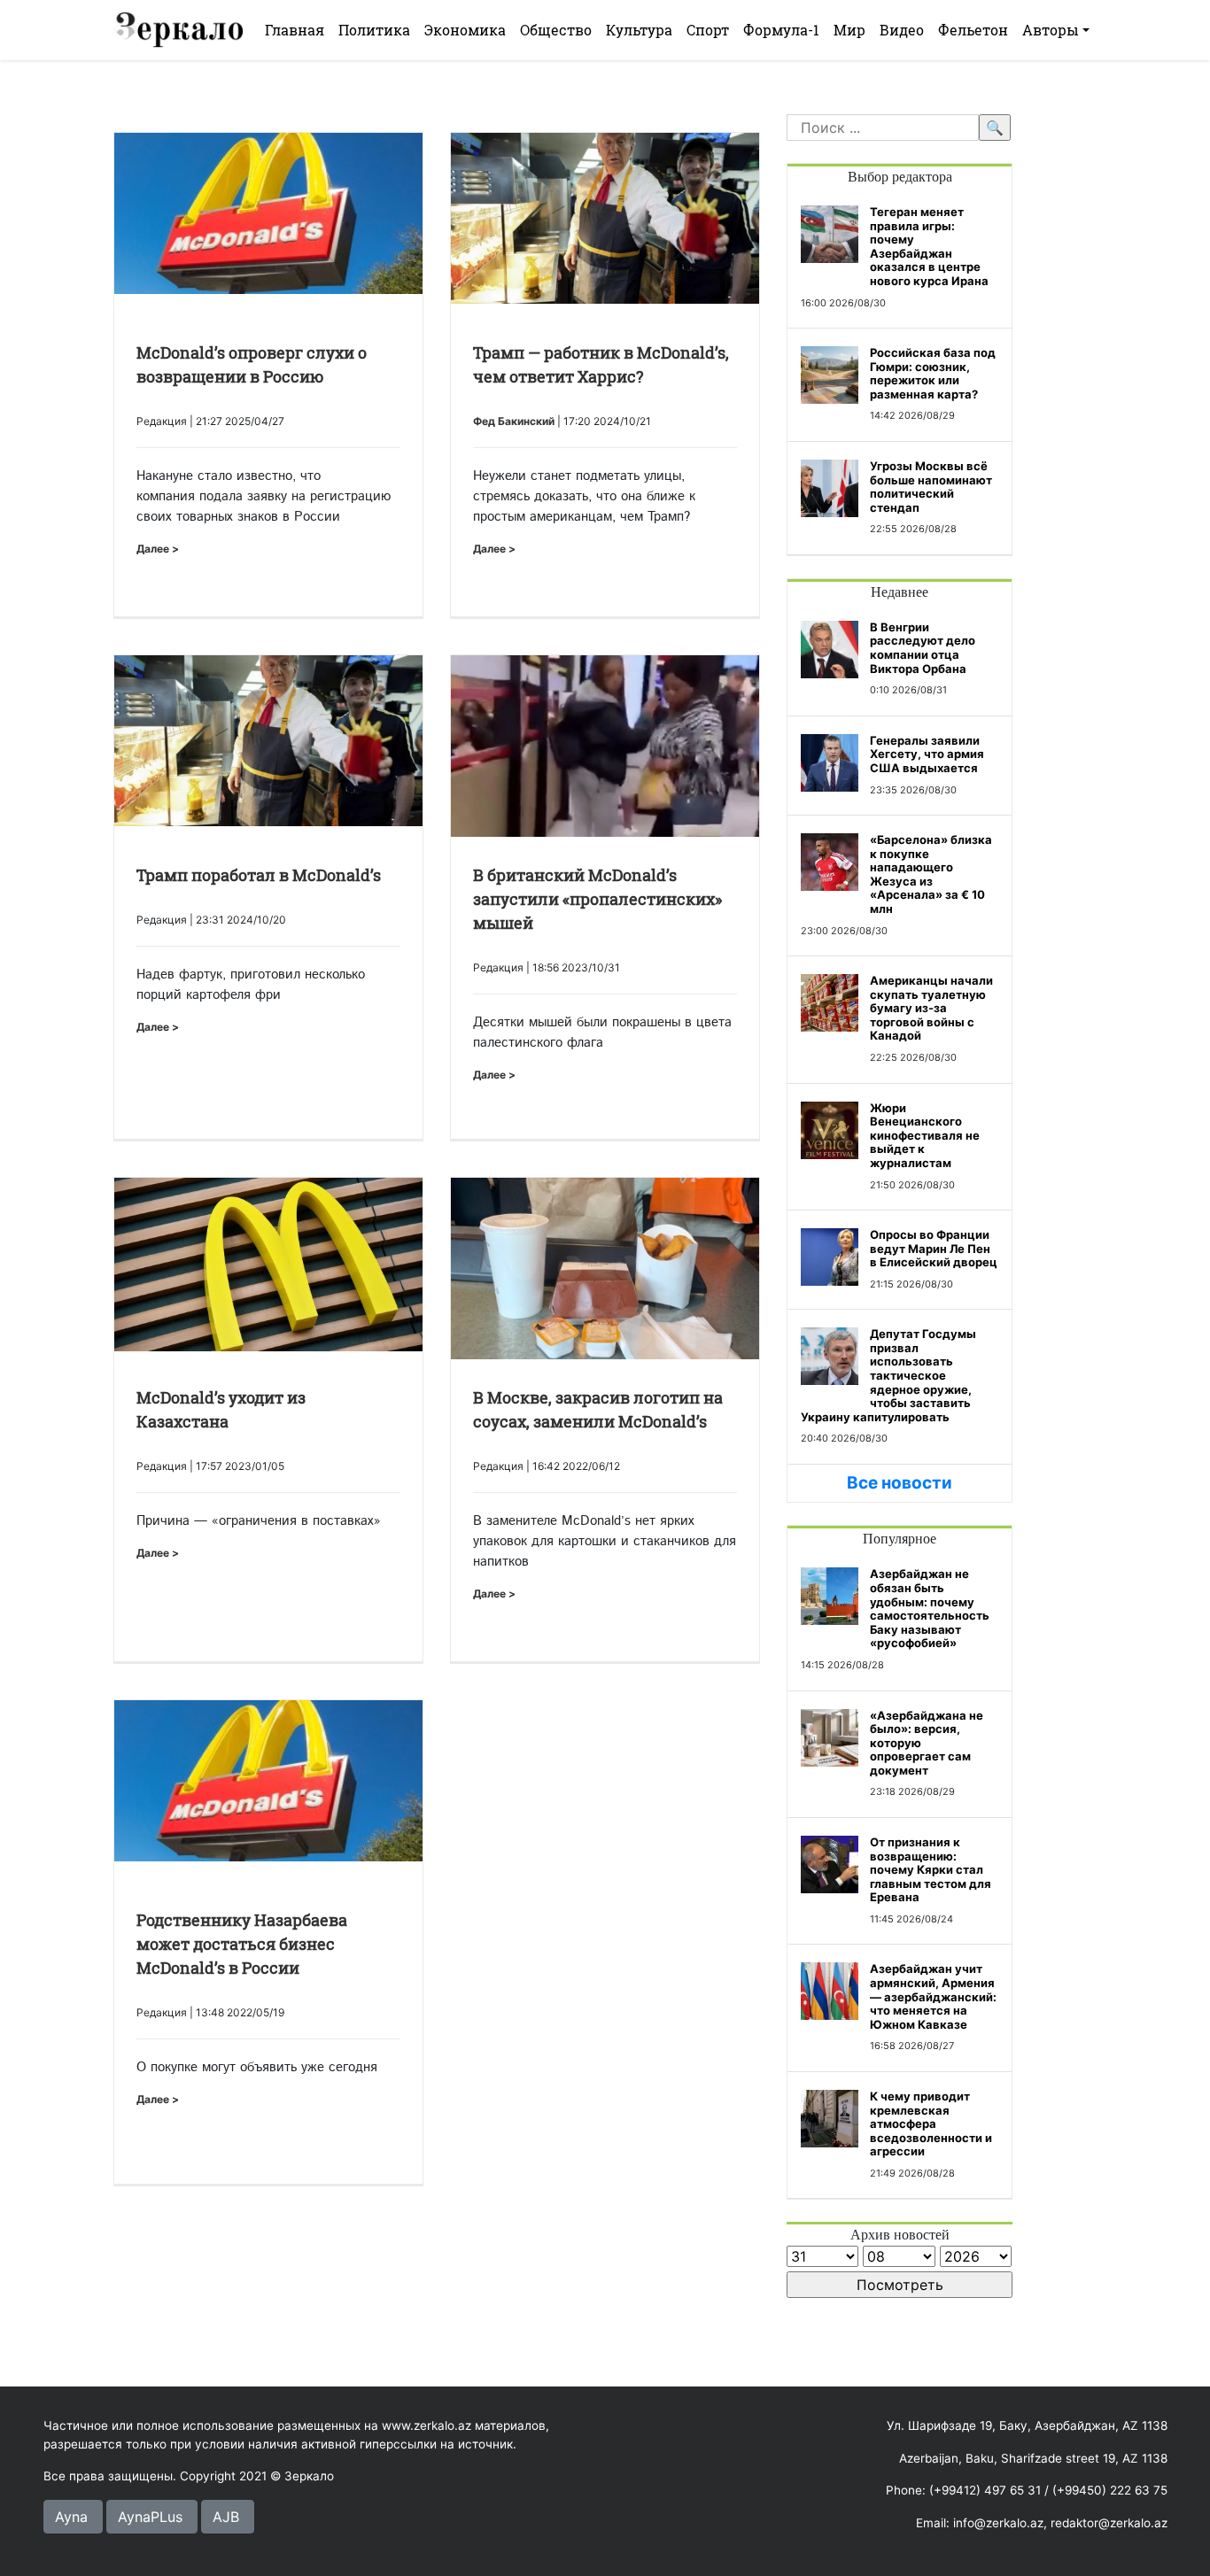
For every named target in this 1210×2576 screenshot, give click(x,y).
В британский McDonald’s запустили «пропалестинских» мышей (597, 899)
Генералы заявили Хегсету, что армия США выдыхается (927, 754)
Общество (556, 30)
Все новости (900, 1483)
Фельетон (973, 30)
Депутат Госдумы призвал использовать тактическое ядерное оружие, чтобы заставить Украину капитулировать (888, 1375)
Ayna (71, 2517)
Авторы (1051, 30)
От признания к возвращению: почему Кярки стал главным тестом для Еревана (931, 1869)
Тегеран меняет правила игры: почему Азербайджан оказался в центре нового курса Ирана (929, 246)
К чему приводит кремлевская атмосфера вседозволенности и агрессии (931, 2123)
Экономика (465, 30)
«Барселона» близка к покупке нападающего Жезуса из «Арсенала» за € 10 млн (931, 874)
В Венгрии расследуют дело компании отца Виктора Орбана (923, 648)
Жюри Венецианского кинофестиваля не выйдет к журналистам (925, 1135)
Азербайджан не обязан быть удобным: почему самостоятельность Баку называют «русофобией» (930, 1608)
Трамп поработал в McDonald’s (259, 875)
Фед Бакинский (514, 421)
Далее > (158, 549)
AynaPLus (150, 2517)
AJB (226, 2517)
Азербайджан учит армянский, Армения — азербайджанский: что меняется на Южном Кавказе (933, 1996)
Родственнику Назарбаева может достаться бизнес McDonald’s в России (242, 1944)
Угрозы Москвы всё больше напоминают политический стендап (931, 487)
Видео (902, 30)
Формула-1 (781, 30)
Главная (295, 30)
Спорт (708, 30)
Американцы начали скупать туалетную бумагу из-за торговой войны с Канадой (931, 1008)
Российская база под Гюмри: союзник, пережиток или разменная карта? (933, 373)
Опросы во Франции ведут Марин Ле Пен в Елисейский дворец (934, 1248)
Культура (639, 30)
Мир (849, 30)
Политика (374, 30)
